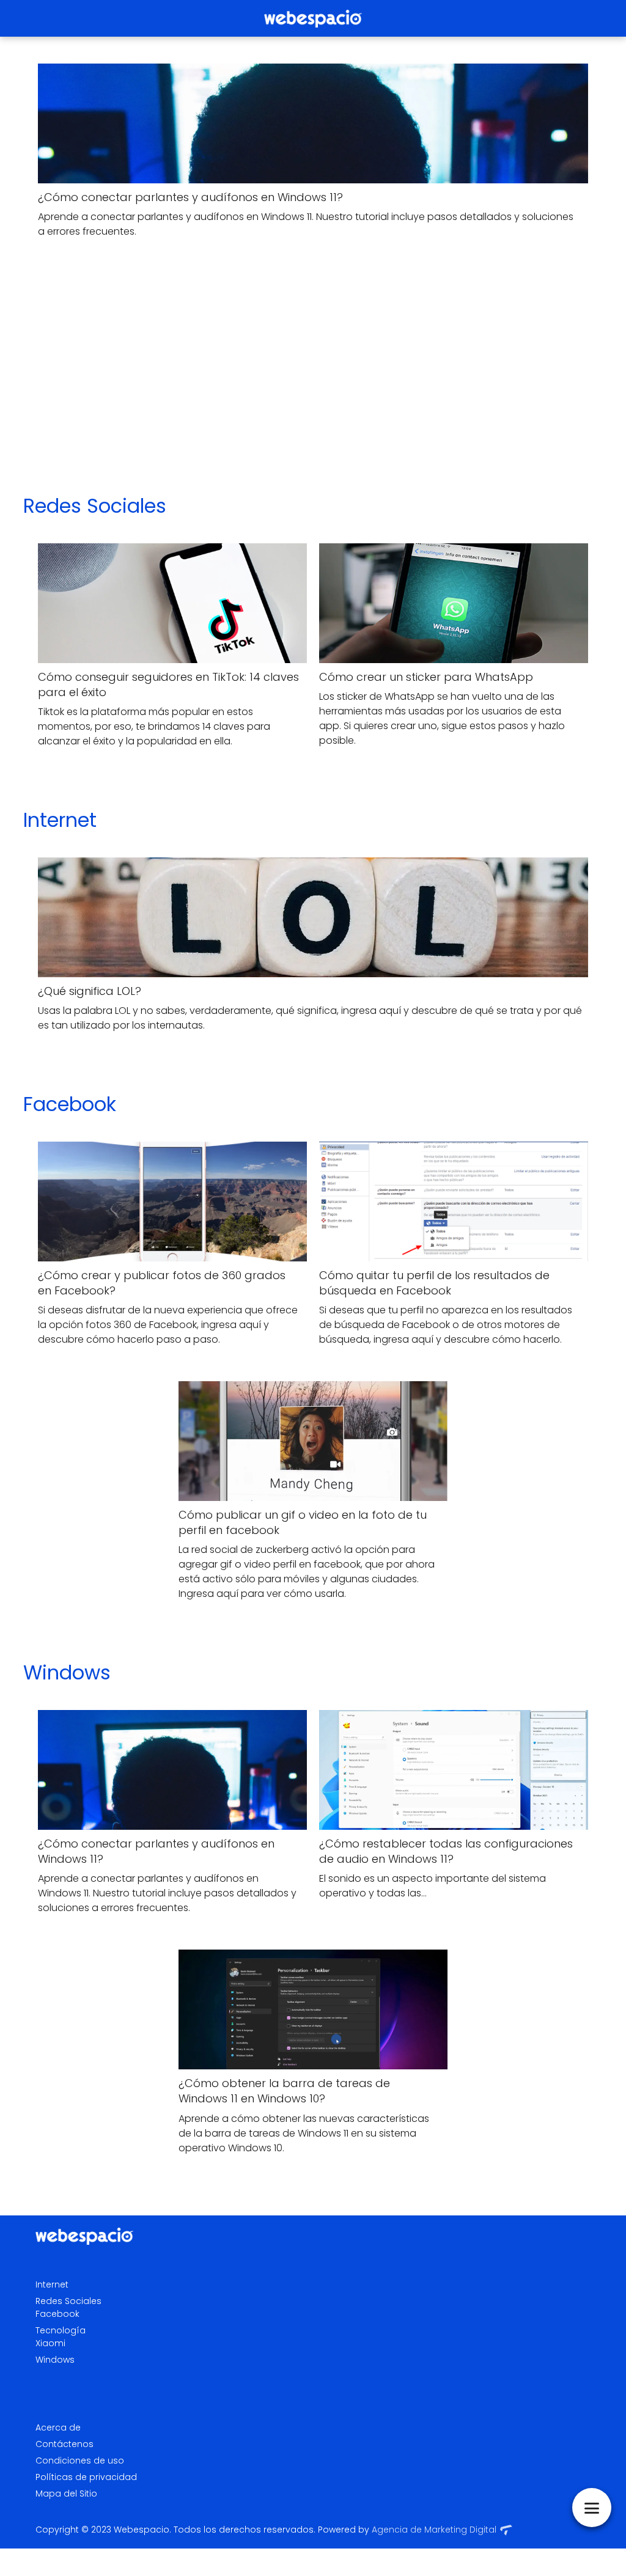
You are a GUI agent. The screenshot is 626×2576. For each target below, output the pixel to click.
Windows (67, 1672)
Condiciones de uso (80, 2460)
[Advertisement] (313, 383)
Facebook (70, 1104)
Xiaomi (50, 2343)
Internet (60, 820)
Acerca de (58, 2427)
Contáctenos (64, 2444)
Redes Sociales (95, 506)
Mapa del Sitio (66, 2493)
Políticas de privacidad (86, 2477)
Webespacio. (142, 2530)
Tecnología (61, 2330)
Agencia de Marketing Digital (434, 2530)
